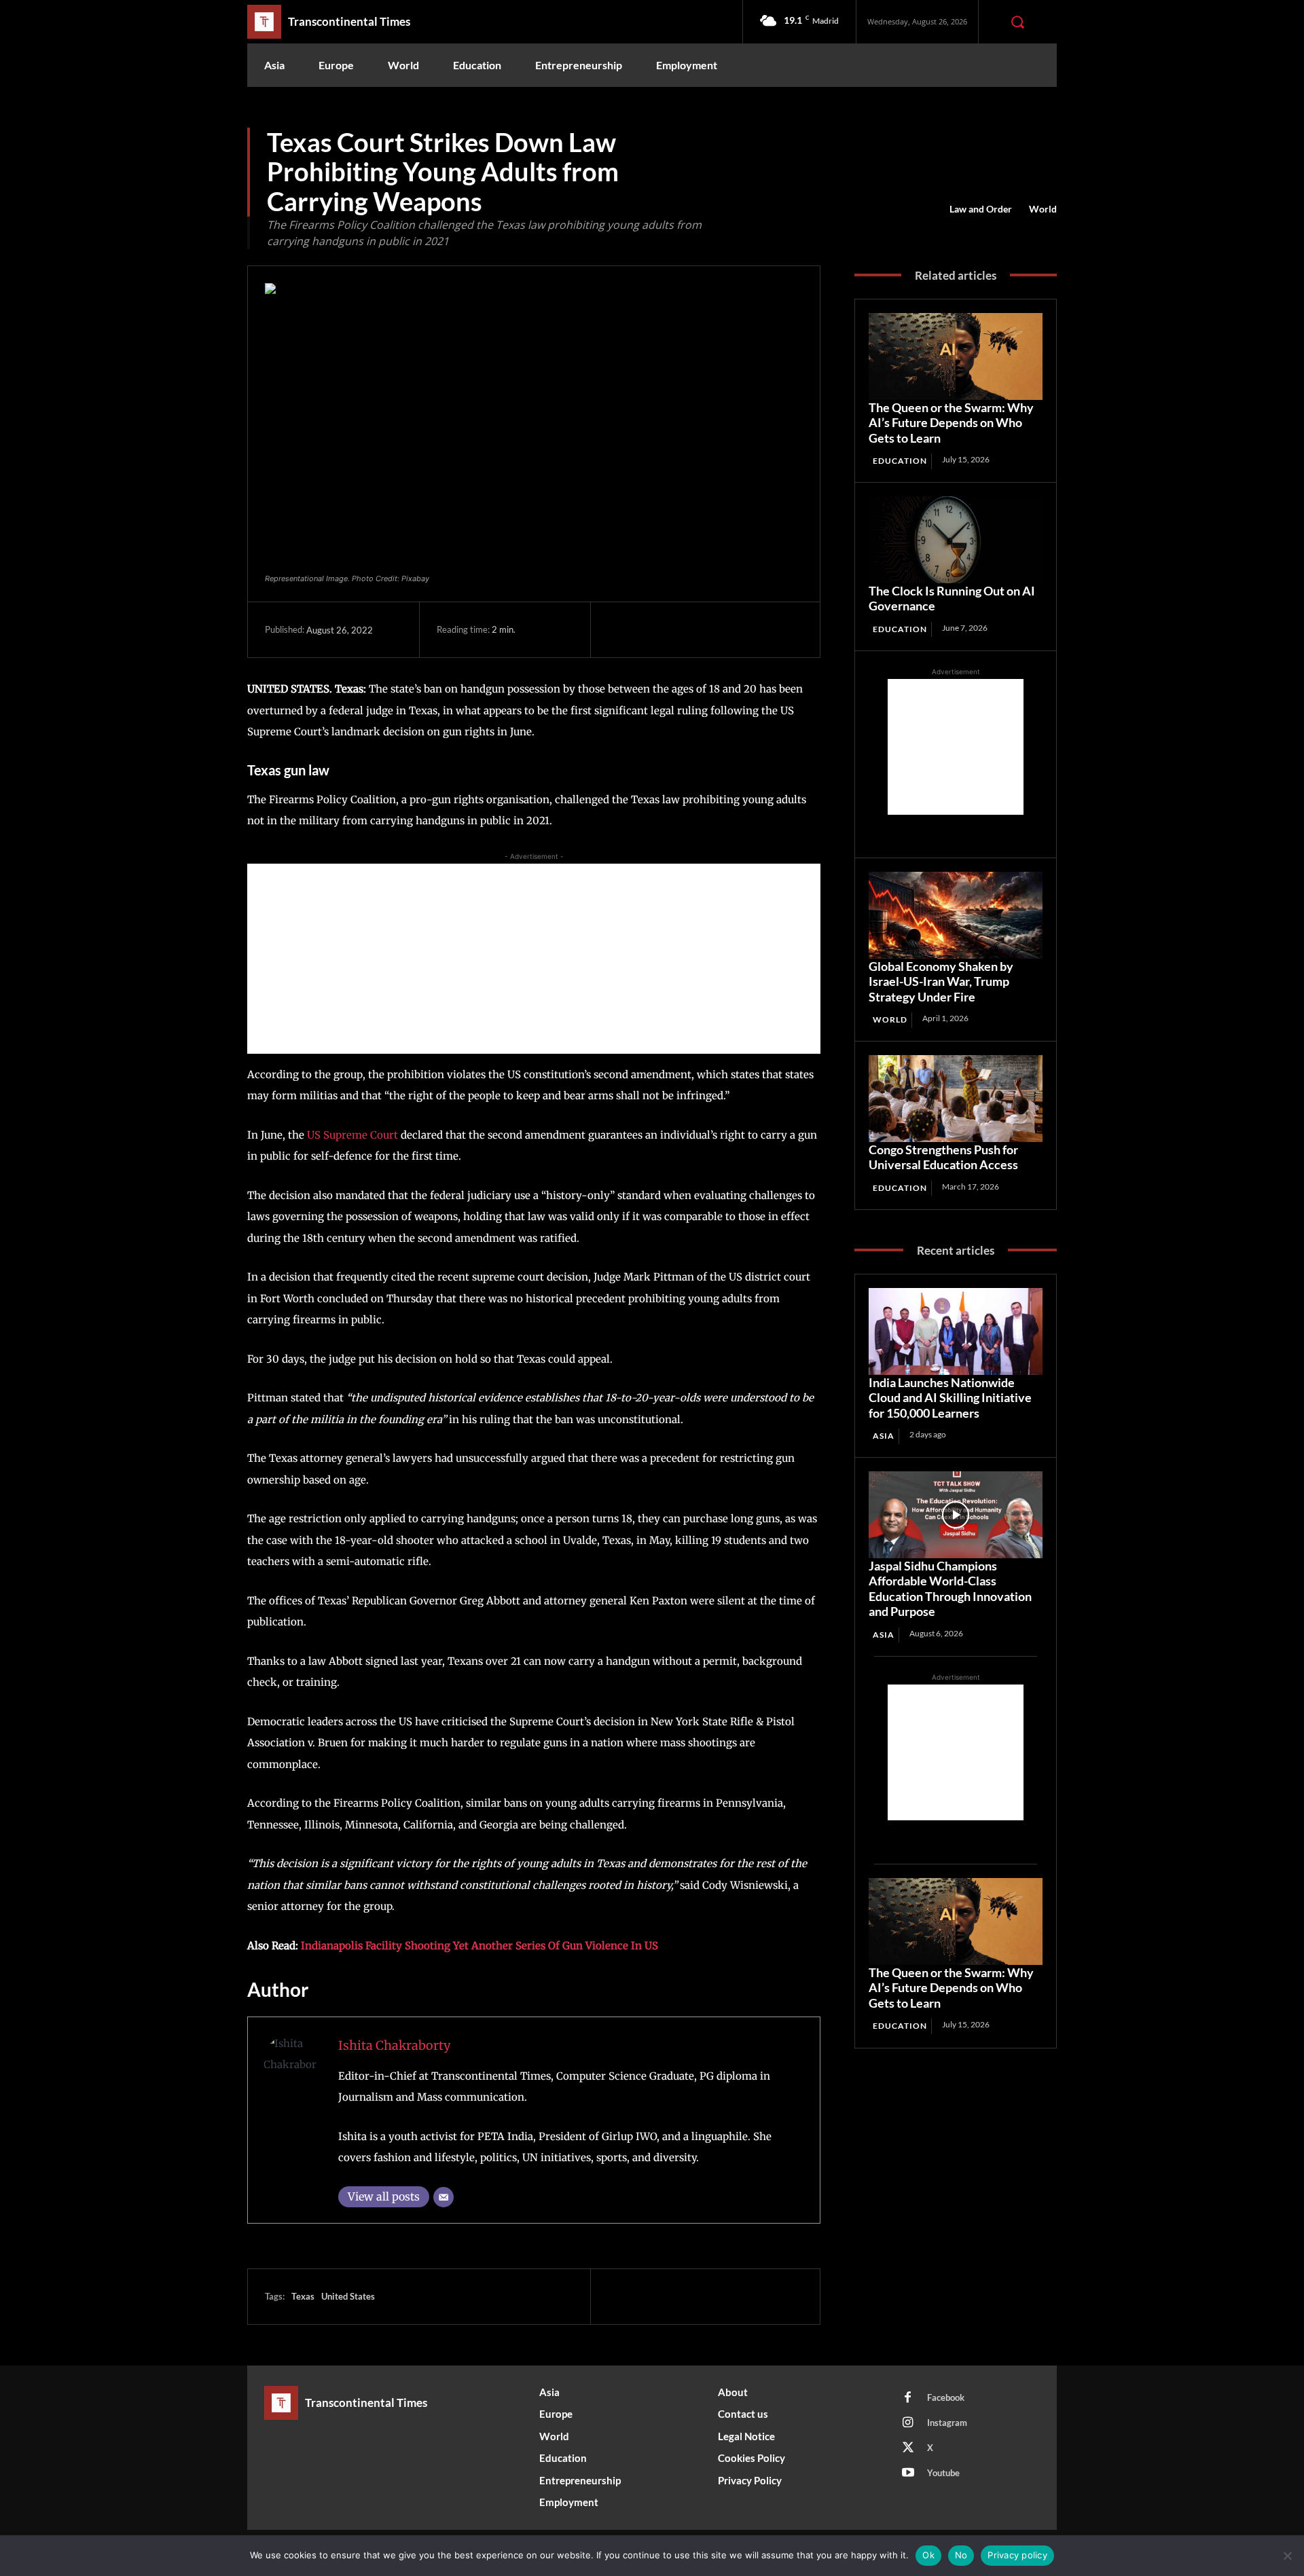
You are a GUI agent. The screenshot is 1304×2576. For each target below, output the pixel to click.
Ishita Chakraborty (394, 2045)
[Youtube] (908, 2473)
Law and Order (981, 209)
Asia (884, 1436)
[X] (653, 629)
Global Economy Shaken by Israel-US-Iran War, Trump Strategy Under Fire (941, 981)
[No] (1287, 2556)
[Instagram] (908, 2423)
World (1043, 209)
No (961, 2555)
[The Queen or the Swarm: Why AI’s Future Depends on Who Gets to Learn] (956, 356)
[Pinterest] (684, 629)
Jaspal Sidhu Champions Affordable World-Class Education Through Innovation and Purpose (950, 1589)
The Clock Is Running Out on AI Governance (952, 599)
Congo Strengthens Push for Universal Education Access (943, 1157)
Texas (303, 2296)
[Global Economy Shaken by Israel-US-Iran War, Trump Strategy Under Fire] (956, 915)
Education (900, 461)
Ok (928, 2555)
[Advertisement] (534, 959)
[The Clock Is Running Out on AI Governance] (956, 540)
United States (348, 2296)
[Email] (443, 2197)
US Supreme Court (352, 1135)
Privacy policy (1017, 2555)
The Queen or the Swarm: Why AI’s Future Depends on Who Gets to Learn (951, 423)
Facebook (946, 2397)
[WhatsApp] (715, 629)
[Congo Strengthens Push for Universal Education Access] (956, 1099)
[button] (1017, 22)
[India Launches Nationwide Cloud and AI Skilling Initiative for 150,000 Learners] (956, 1331)
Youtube (943, 2473)
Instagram (947, 2423)
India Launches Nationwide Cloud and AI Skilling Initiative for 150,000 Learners (950, 1398)
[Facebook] (621, 629)
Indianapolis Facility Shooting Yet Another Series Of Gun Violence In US (479, 1946)
